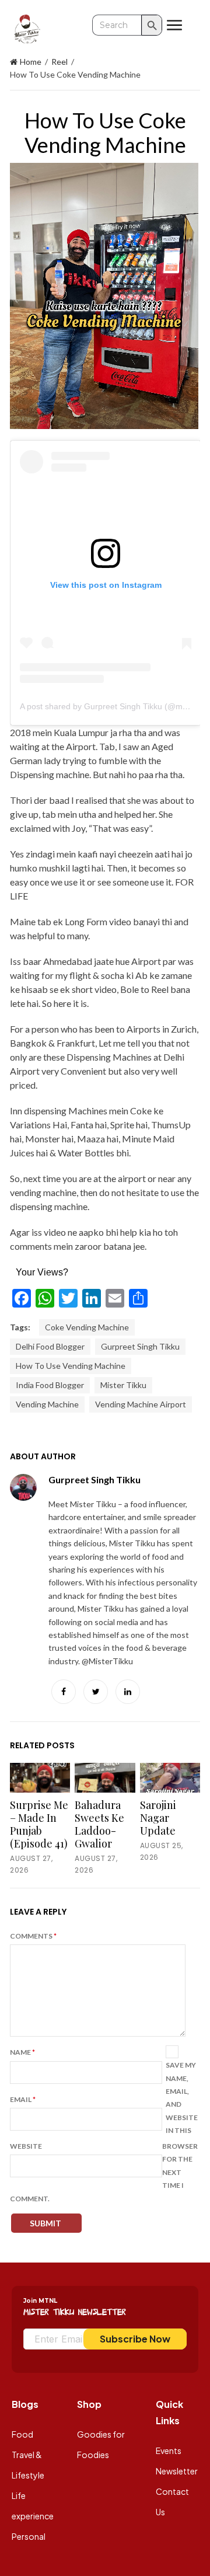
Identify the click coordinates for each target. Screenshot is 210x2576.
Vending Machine (47, 1404)
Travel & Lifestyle (28, 2465)
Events (169, 2450)
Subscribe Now (135, 2339)
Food (22, 2434)
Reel (60, 62)
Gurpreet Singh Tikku (140, 1346)
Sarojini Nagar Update (158, 1818)
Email (23, 2099)
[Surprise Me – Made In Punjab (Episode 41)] (40, 1778)
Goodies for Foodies (101, 2444)
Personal (29, 2536)
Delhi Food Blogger (50, 1346)
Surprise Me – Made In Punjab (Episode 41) (39, 1824)
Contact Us (172, 2502)
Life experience (33, 2506)
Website (26, 2146)
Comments (33, 1936)
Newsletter (177, 2471)
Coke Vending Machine (87, 1327)
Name (22, 2052)
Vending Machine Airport (141, 1404)
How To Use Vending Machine (71, 1366)
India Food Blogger (50, 1385)
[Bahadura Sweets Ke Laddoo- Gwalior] (105, 1778)
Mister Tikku (123, 1385)
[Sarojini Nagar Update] (170, 1778)
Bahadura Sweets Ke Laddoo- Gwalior (99, 1824)
